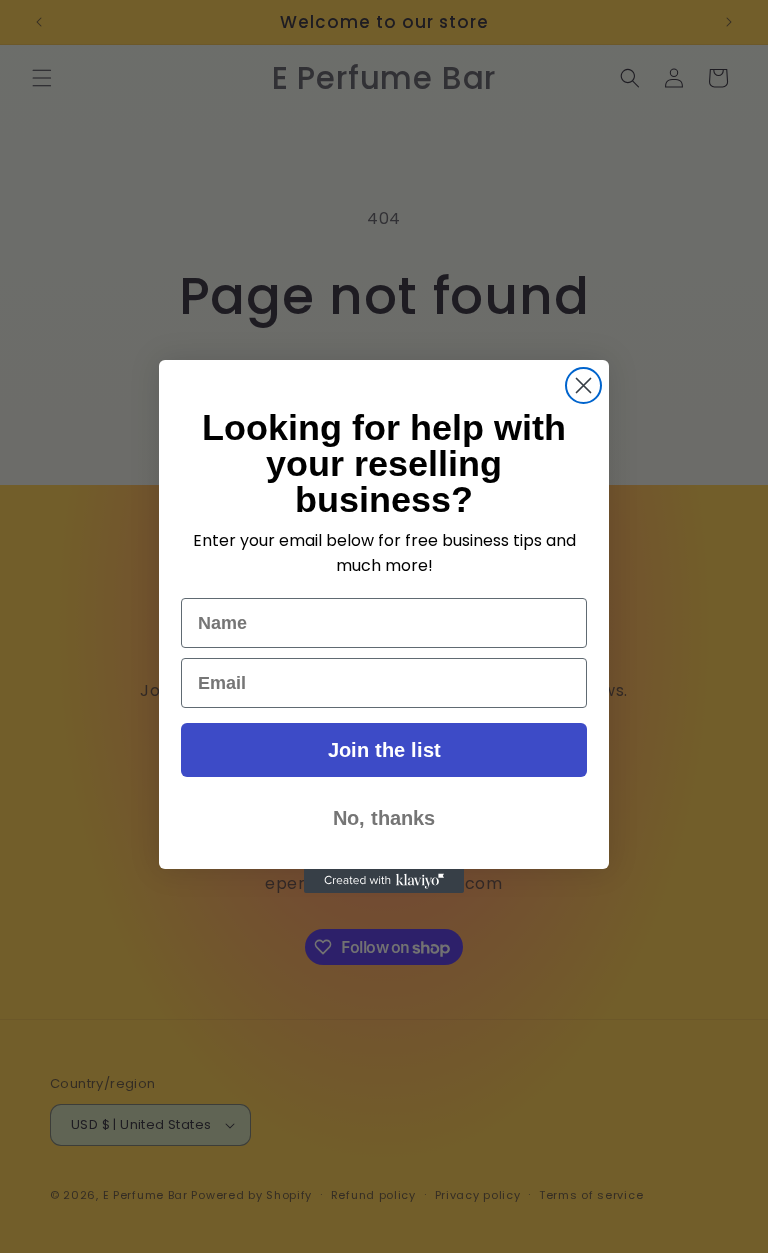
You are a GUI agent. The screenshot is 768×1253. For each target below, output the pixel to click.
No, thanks (384, 818)
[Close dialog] (583, 385)
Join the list (384, 750)
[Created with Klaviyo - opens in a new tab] (384, 881)
